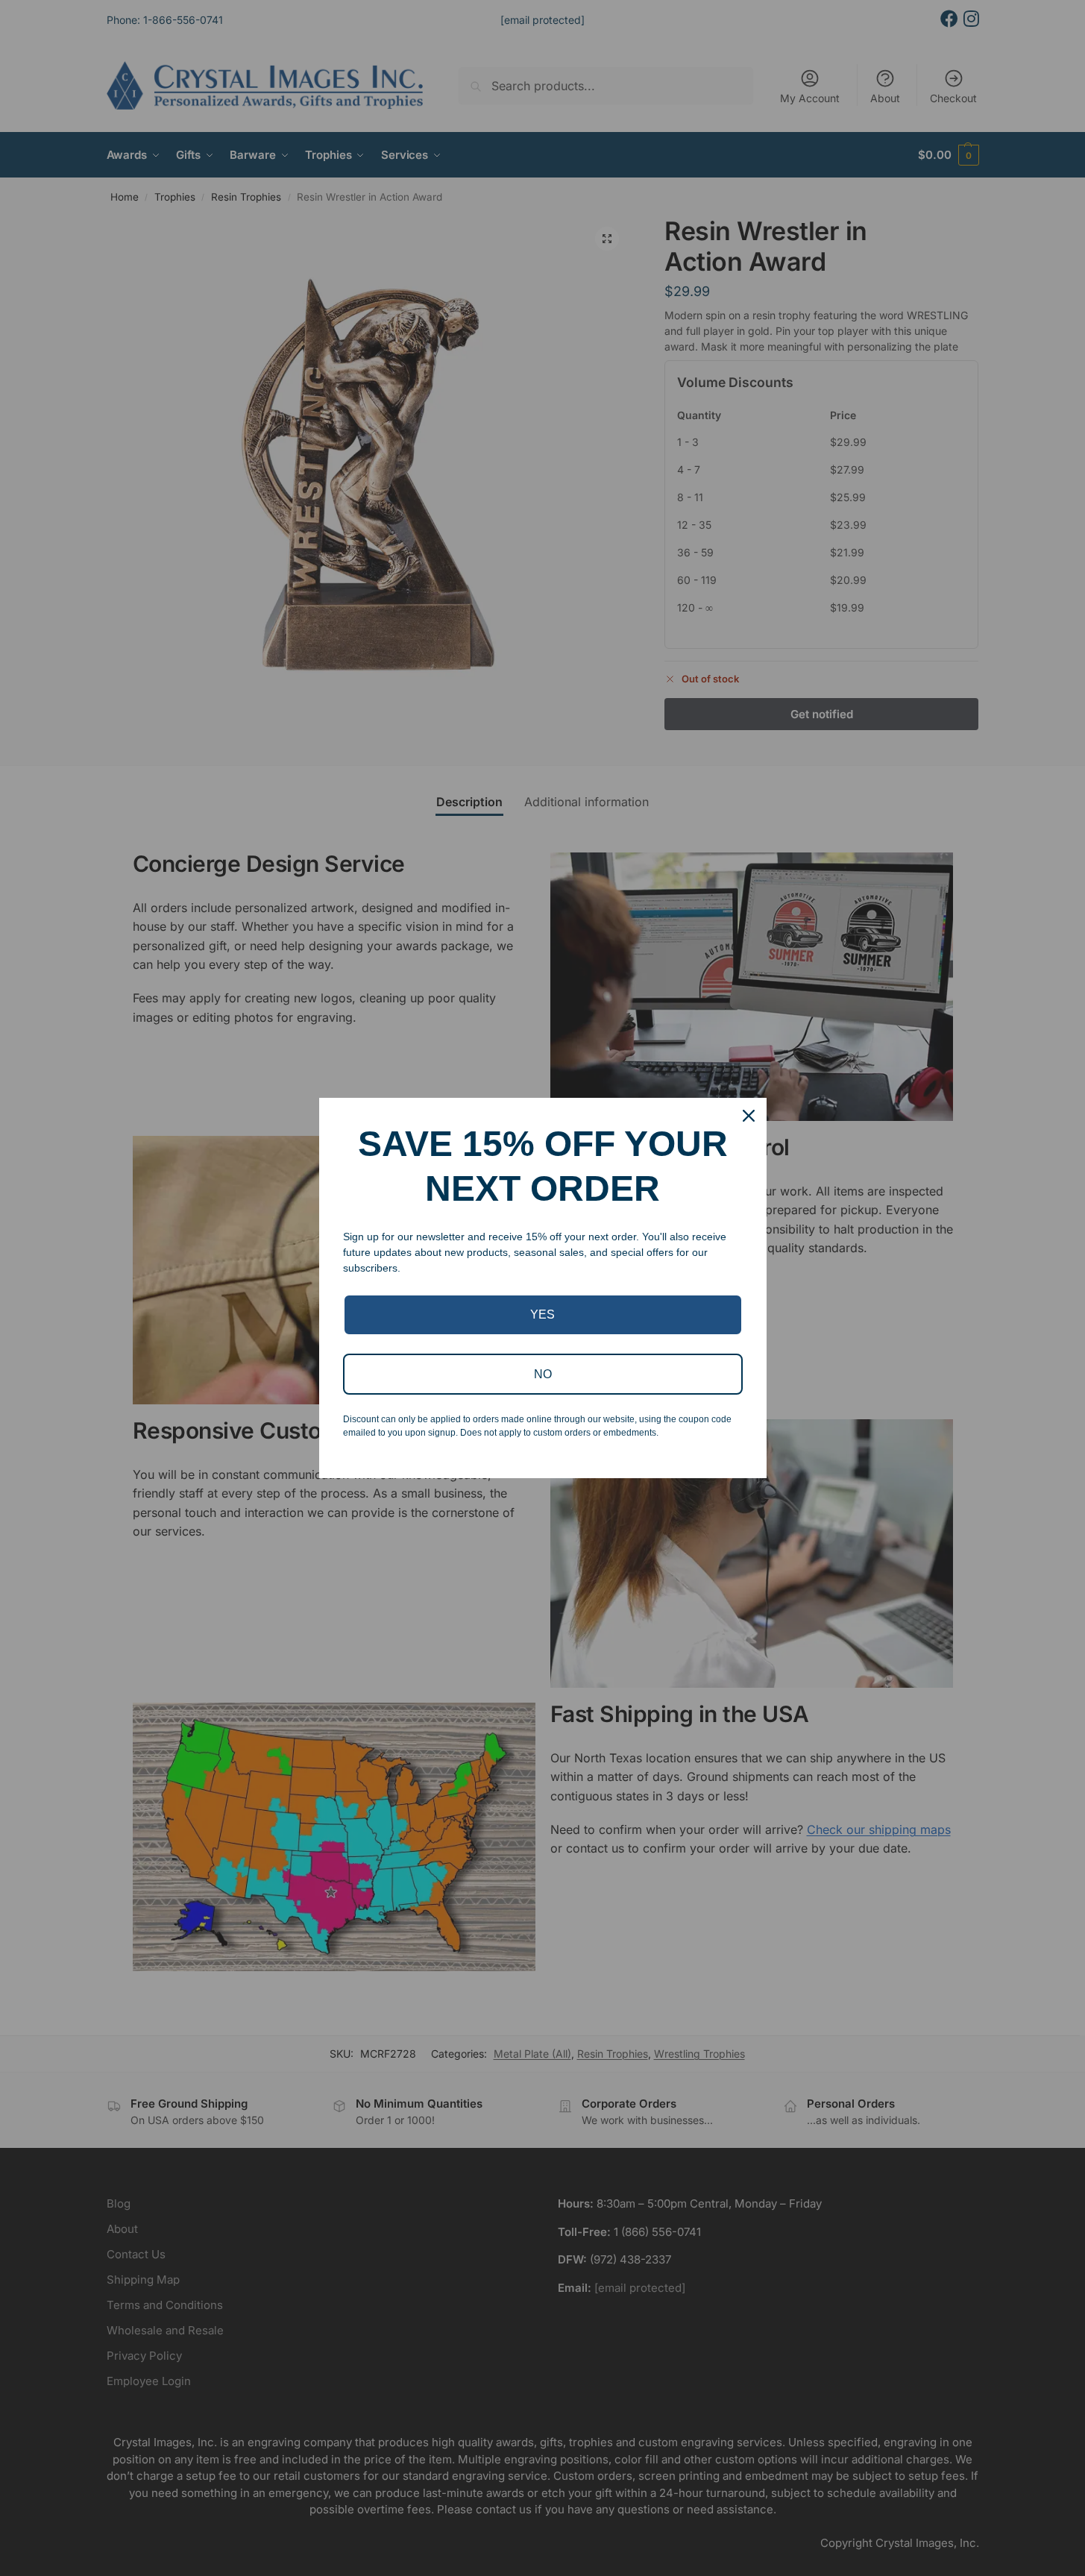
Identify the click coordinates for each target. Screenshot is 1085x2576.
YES (542, 1314)
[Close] (749, 1116)
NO (543, 1374)
